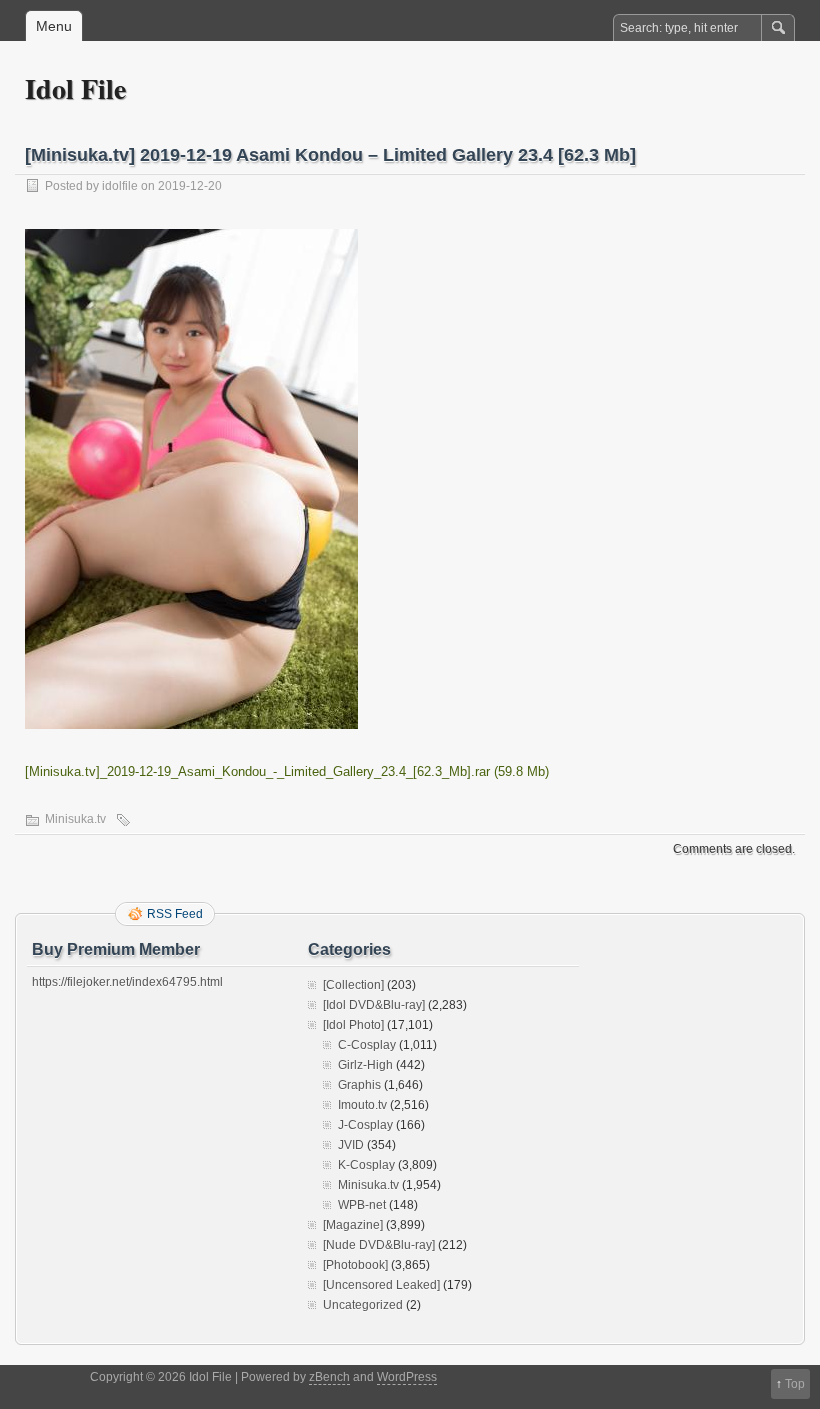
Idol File (75, 88)
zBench (329, 1377)
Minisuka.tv (75, 819)
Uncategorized (363, 1305)
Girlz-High (365, 1065)
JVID (351, 1145)
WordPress (407, 1377)
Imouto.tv (362, 1105)
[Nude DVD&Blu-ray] (379, 1245)
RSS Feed (175, 914)
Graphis (359, 1085)
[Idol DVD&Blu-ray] (374, 1005)
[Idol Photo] (353, 1025)
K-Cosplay (366, 1165)
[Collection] (353, 985)
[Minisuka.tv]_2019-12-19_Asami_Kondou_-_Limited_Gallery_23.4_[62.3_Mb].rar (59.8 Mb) (287, 771)
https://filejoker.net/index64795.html (127, 982)
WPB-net (362, 1205)
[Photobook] (355, 1265)
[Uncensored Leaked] (381, 1285)
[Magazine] (353, 1225)
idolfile (120, 186)
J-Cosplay (365, 1125)
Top (795, 1384)
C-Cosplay (367, 1045)
